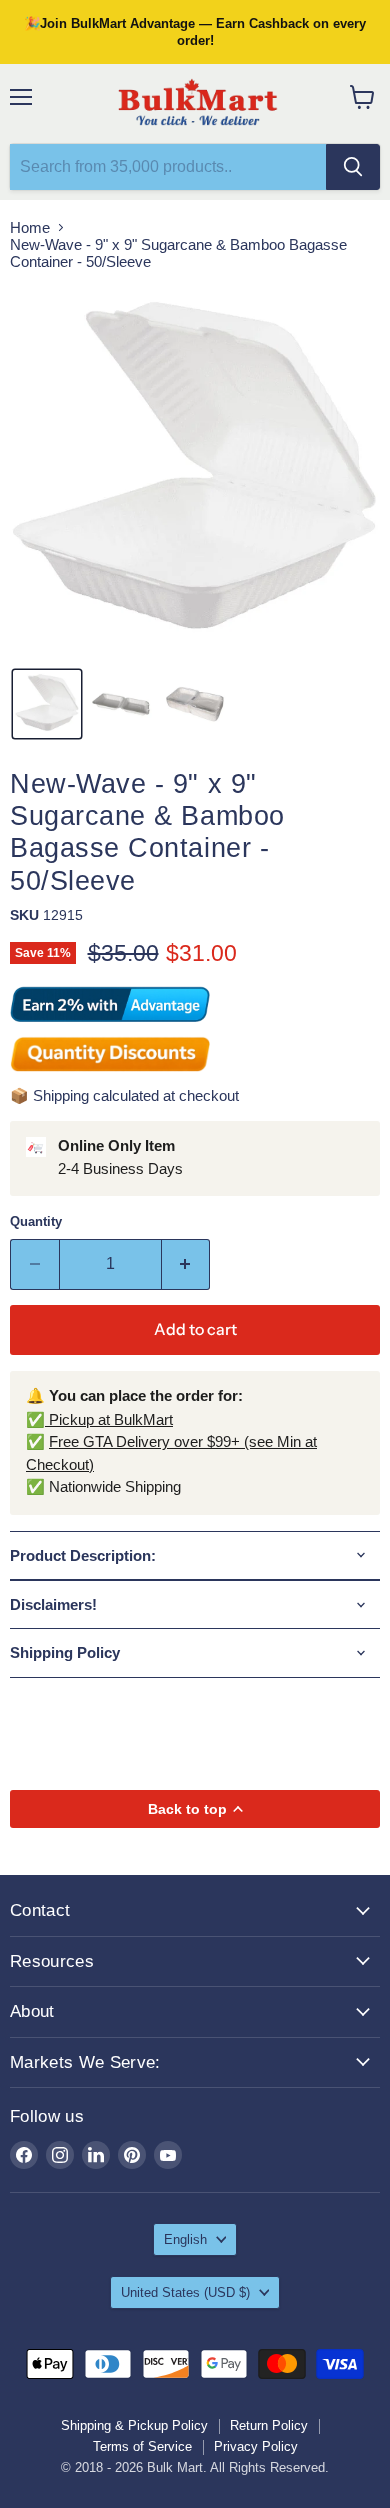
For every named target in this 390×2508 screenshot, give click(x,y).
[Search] (353, 167)
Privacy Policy (256, 2446)
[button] (47, 704)
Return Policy (269, 2425)
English (185, 2239)
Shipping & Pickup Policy (134, 2425)
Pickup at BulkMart (109, 1419)
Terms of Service (142, 2446)
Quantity (36, 1221)
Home (30, 227)
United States (185, 2292)
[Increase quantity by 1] (186, 1264)
